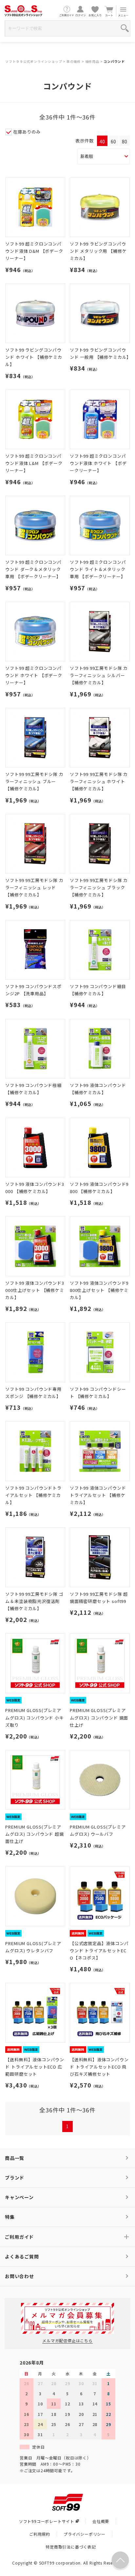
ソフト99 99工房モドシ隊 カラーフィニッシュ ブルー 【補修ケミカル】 (34, 781)
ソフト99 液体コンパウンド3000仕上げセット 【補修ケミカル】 (35, 1290)
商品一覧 (15, 2158)
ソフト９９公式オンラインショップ (34, 61)
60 (113, 141)
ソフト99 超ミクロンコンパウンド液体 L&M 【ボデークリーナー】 (34, 463)
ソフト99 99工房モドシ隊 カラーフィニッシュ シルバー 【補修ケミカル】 (99, 675)
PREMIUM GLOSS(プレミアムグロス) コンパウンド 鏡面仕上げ (99, 1717)
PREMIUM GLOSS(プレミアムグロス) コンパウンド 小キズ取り (34, 1717)
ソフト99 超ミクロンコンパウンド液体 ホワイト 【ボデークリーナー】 (98, 463)
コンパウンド (114, 61)
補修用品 (92, 61)
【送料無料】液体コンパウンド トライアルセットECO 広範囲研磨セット (35, 2067)
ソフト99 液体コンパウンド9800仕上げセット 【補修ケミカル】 (99, 1290)
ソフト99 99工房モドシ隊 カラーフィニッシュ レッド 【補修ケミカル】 (34, 887)
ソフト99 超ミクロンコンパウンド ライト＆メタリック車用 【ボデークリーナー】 (98, 569)
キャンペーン (19, 2197)
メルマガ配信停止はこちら (67, 2340)
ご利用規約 (40, 2534)
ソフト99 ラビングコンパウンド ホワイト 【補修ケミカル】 (34, 357)
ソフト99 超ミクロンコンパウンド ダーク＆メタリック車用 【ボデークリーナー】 (33, 569)
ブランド (15, 2178)
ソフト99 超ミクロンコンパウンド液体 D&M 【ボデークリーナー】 (34, 251)
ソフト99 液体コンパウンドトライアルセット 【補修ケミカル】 (98, 1495)
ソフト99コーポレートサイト (47, 2521)
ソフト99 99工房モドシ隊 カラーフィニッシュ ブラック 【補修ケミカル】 (99, 887)
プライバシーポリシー (85, 2534)
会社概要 (101, 2521)
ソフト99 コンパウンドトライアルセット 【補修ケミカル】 (33, 1495)
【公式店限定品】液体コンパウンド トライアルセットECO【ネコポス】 (99, 1950)
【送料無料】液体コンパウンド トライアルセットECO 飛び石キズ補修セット (99, 2067)
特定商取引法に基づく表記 (71, 2547)
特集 (10, 2217)
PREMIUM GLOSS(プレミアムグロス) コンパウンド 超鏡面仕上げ (34, 1834)
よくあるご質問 (22, 2256)
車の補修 (74, 61)
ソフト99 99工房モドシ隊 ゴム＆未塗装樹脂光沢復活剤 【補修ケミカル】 (34, 1601)
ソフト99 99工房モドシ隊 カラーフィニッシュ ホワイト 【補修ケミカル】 (99, 781)
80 (125, 141)
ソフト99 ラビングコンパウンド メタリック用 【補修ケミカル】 (98, 251)
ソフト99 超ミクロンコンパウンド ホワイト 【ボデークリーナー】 (34, 675)
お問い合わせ (19, 2276)
